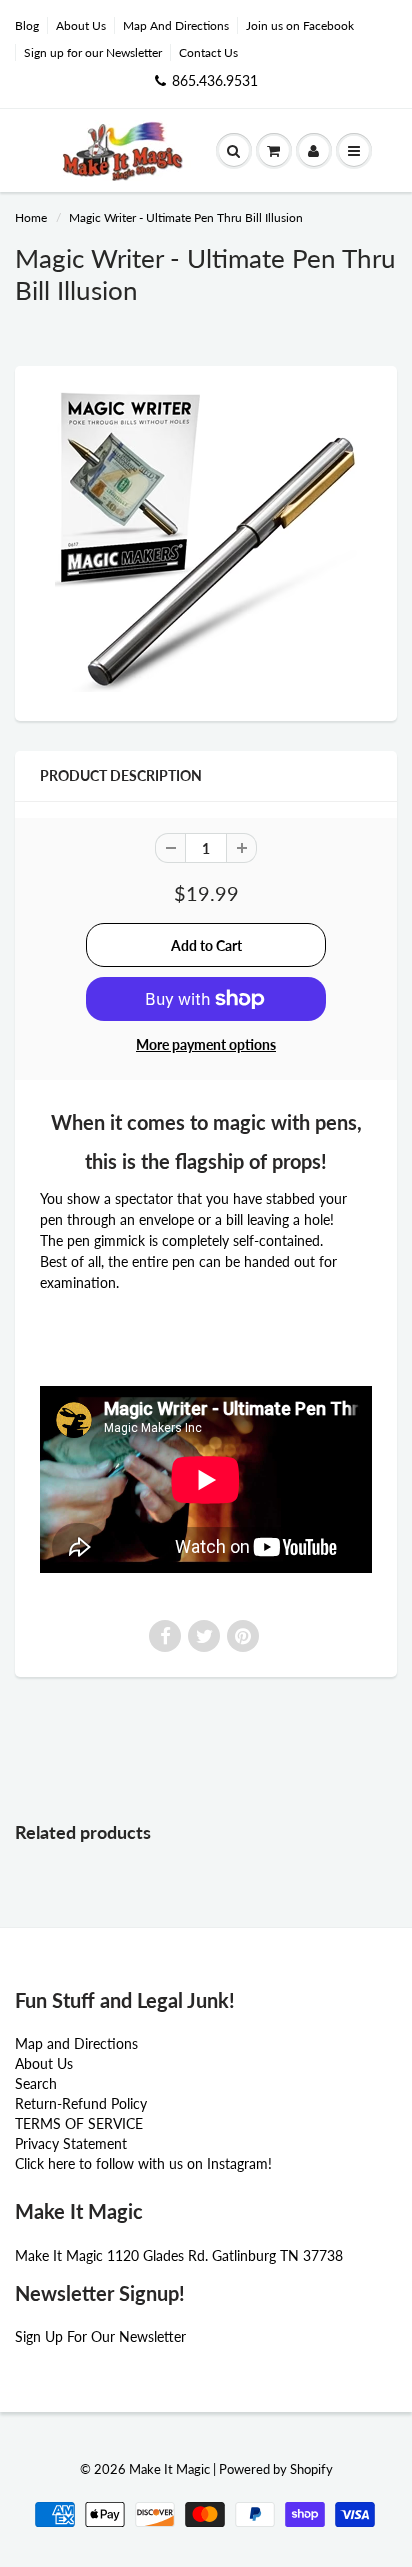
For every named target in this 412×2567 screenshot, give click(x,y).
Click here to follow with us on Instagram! (143, 2163)
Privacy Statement (71, 2143)
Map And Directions (176, 25)
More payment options (206, 1044)
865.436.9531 (215, 80)
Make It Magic (169, 2469)
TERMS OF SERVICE (79, 2123)
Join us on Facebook (300, 25)
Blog (27, 25)
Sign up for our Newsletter (93, 52)
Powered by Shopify (276, 2469)
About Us (81, 25)
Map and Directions (76, 2043)
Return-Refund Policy (81, 2103)
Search (36, 2083)
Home (31, 217)
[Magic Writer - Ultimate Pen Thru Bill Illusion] (206, 541)
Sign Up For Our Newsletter (100, 2336)
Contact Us (208, 52)
